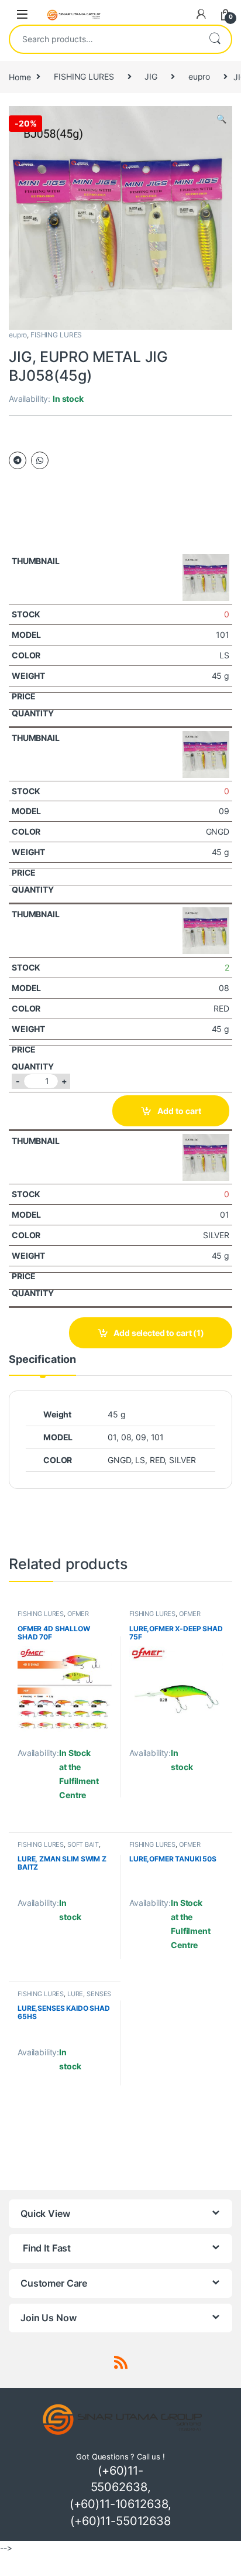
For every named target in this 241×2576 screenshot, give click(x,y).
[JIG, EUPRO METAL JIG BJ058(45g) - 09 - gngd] (206, 753)
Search (215, 39)
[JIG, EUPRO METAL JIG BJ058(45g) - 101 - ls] (206, 576)
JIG (151, 76)
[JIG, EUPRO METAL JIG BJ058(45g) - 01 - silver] (206, 1157)
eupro (199, 76)
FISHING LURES (84, 76)
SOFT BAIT (83, 1844)
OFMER (78, 1614)
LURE (75, 1994)
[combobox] (104, 39)
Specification (42, 1360)
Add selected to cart (159, 1333)
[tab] (42, 1365)
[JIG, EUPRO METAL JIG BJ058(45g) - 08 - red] (206, 930)
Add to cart (179, 1111)
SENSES (99, 1994)
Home (20, 76)
